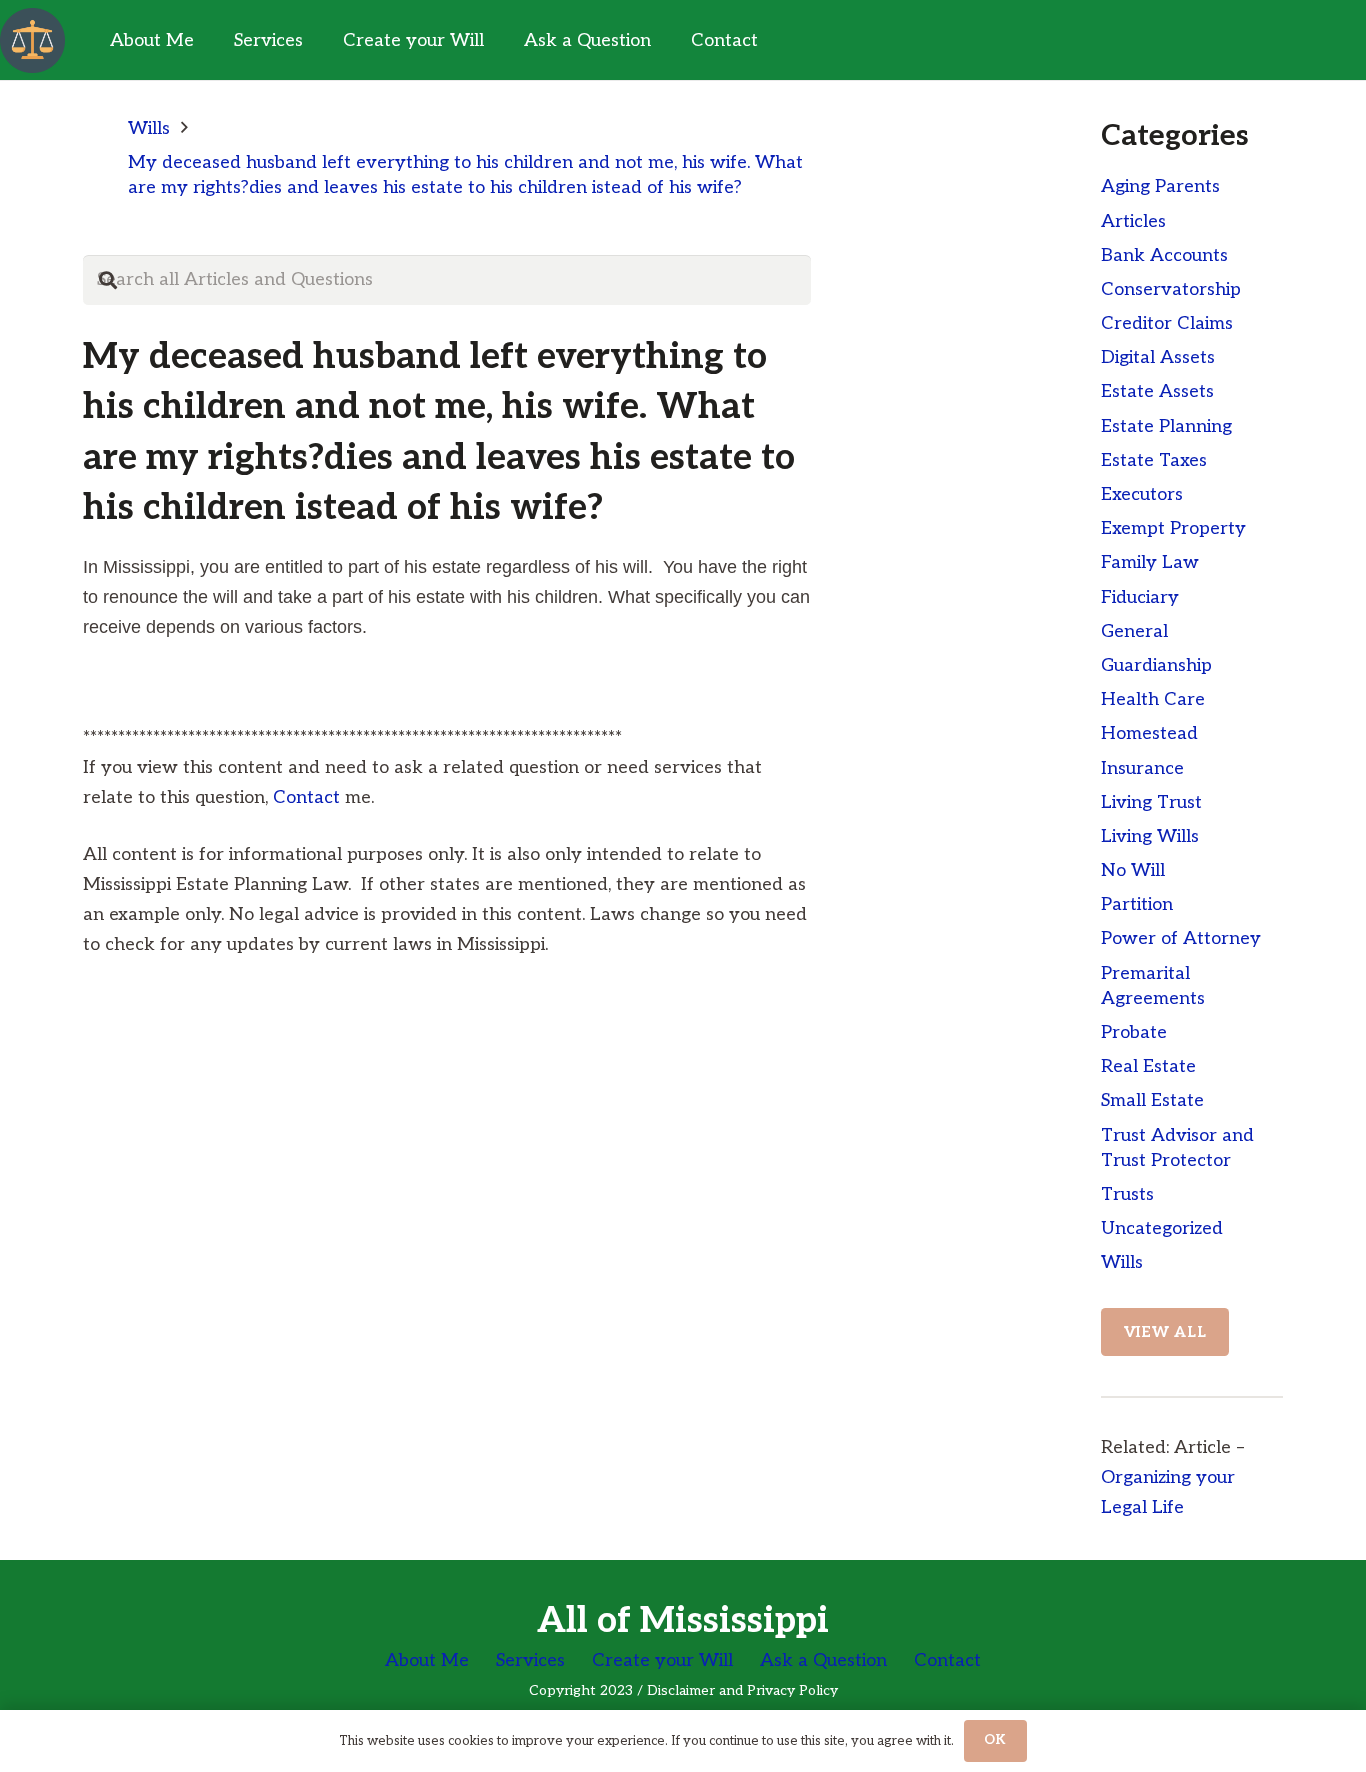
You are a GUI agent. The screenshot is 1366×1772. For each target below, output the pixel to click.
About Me (427, 1660)
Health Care (1153, 699)
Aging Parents (1160, 186)
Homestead (1149, 733)
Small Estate (1152, 1100)
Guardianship (1156, 665)
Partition (1137, 904)
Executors (1142, 494)
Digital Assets (1158, 357)
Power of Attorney (1181, 938)
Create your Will (662, 1660)
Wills (1122, 1262)
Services (530, 1660)
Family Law (1150, 562)
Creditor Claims (1167, 323)
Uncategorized (1162, 1228)
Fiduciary (1140, 597)
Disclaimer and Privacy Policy (742, 1690)
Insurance (1142, 768)
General (1134, 631)
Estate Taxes (1154, 460)
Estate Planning (1166, 426)
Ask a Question (823, 1660)
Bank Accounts (1164, 255)
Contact (306, 797)
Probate (1134, 1032)
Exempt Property (1173, 528)
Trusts (1127, 1194)
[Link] (32, 40)
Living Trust (1151, 802)
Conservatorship (1171, 289)
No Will (1133, 870)
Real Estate (1148, 1066)
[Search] (108, 280)
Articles (1133, 221)
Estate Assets (1157, 391)
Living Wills (1150, 836)
